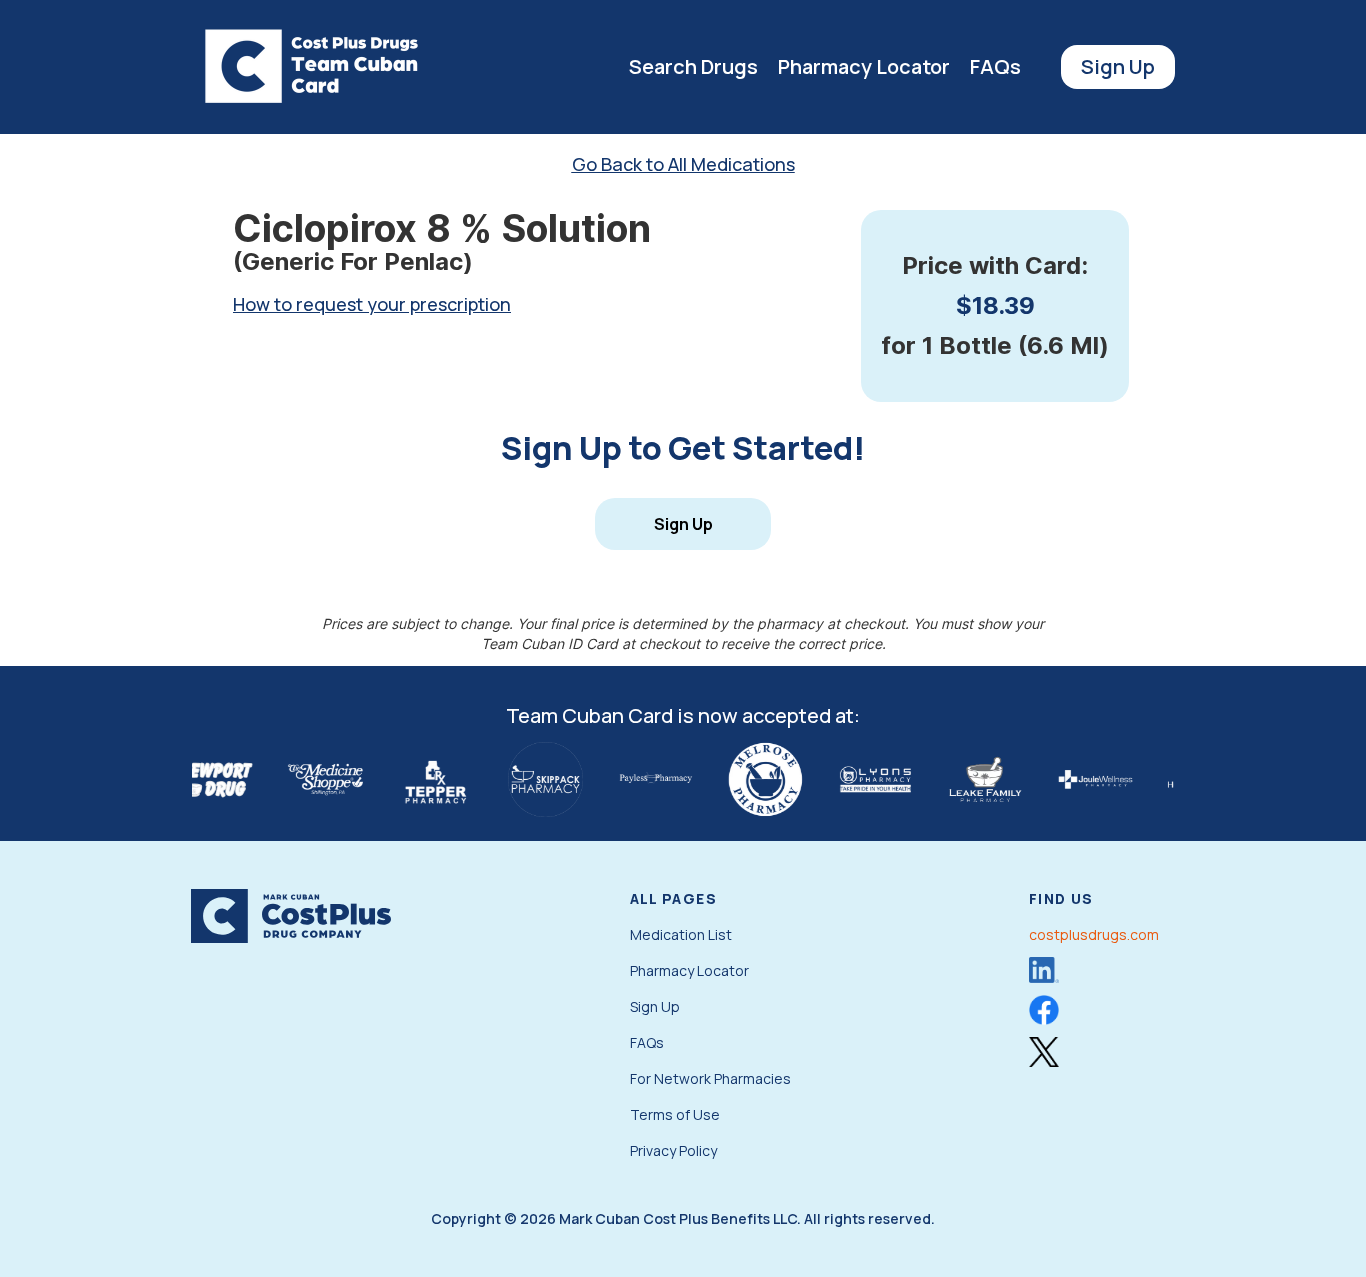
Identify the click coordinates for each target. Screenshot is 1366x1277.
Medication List (681, 934)
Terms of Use (675, 1114)
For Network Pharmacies (710, 1078)
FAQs (995, 66)
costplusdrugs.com (1094, 934)
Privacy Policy (673, 1150)
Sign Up (1118, 66)
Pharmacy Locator (864, 66)
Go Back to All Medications (683, 164)
